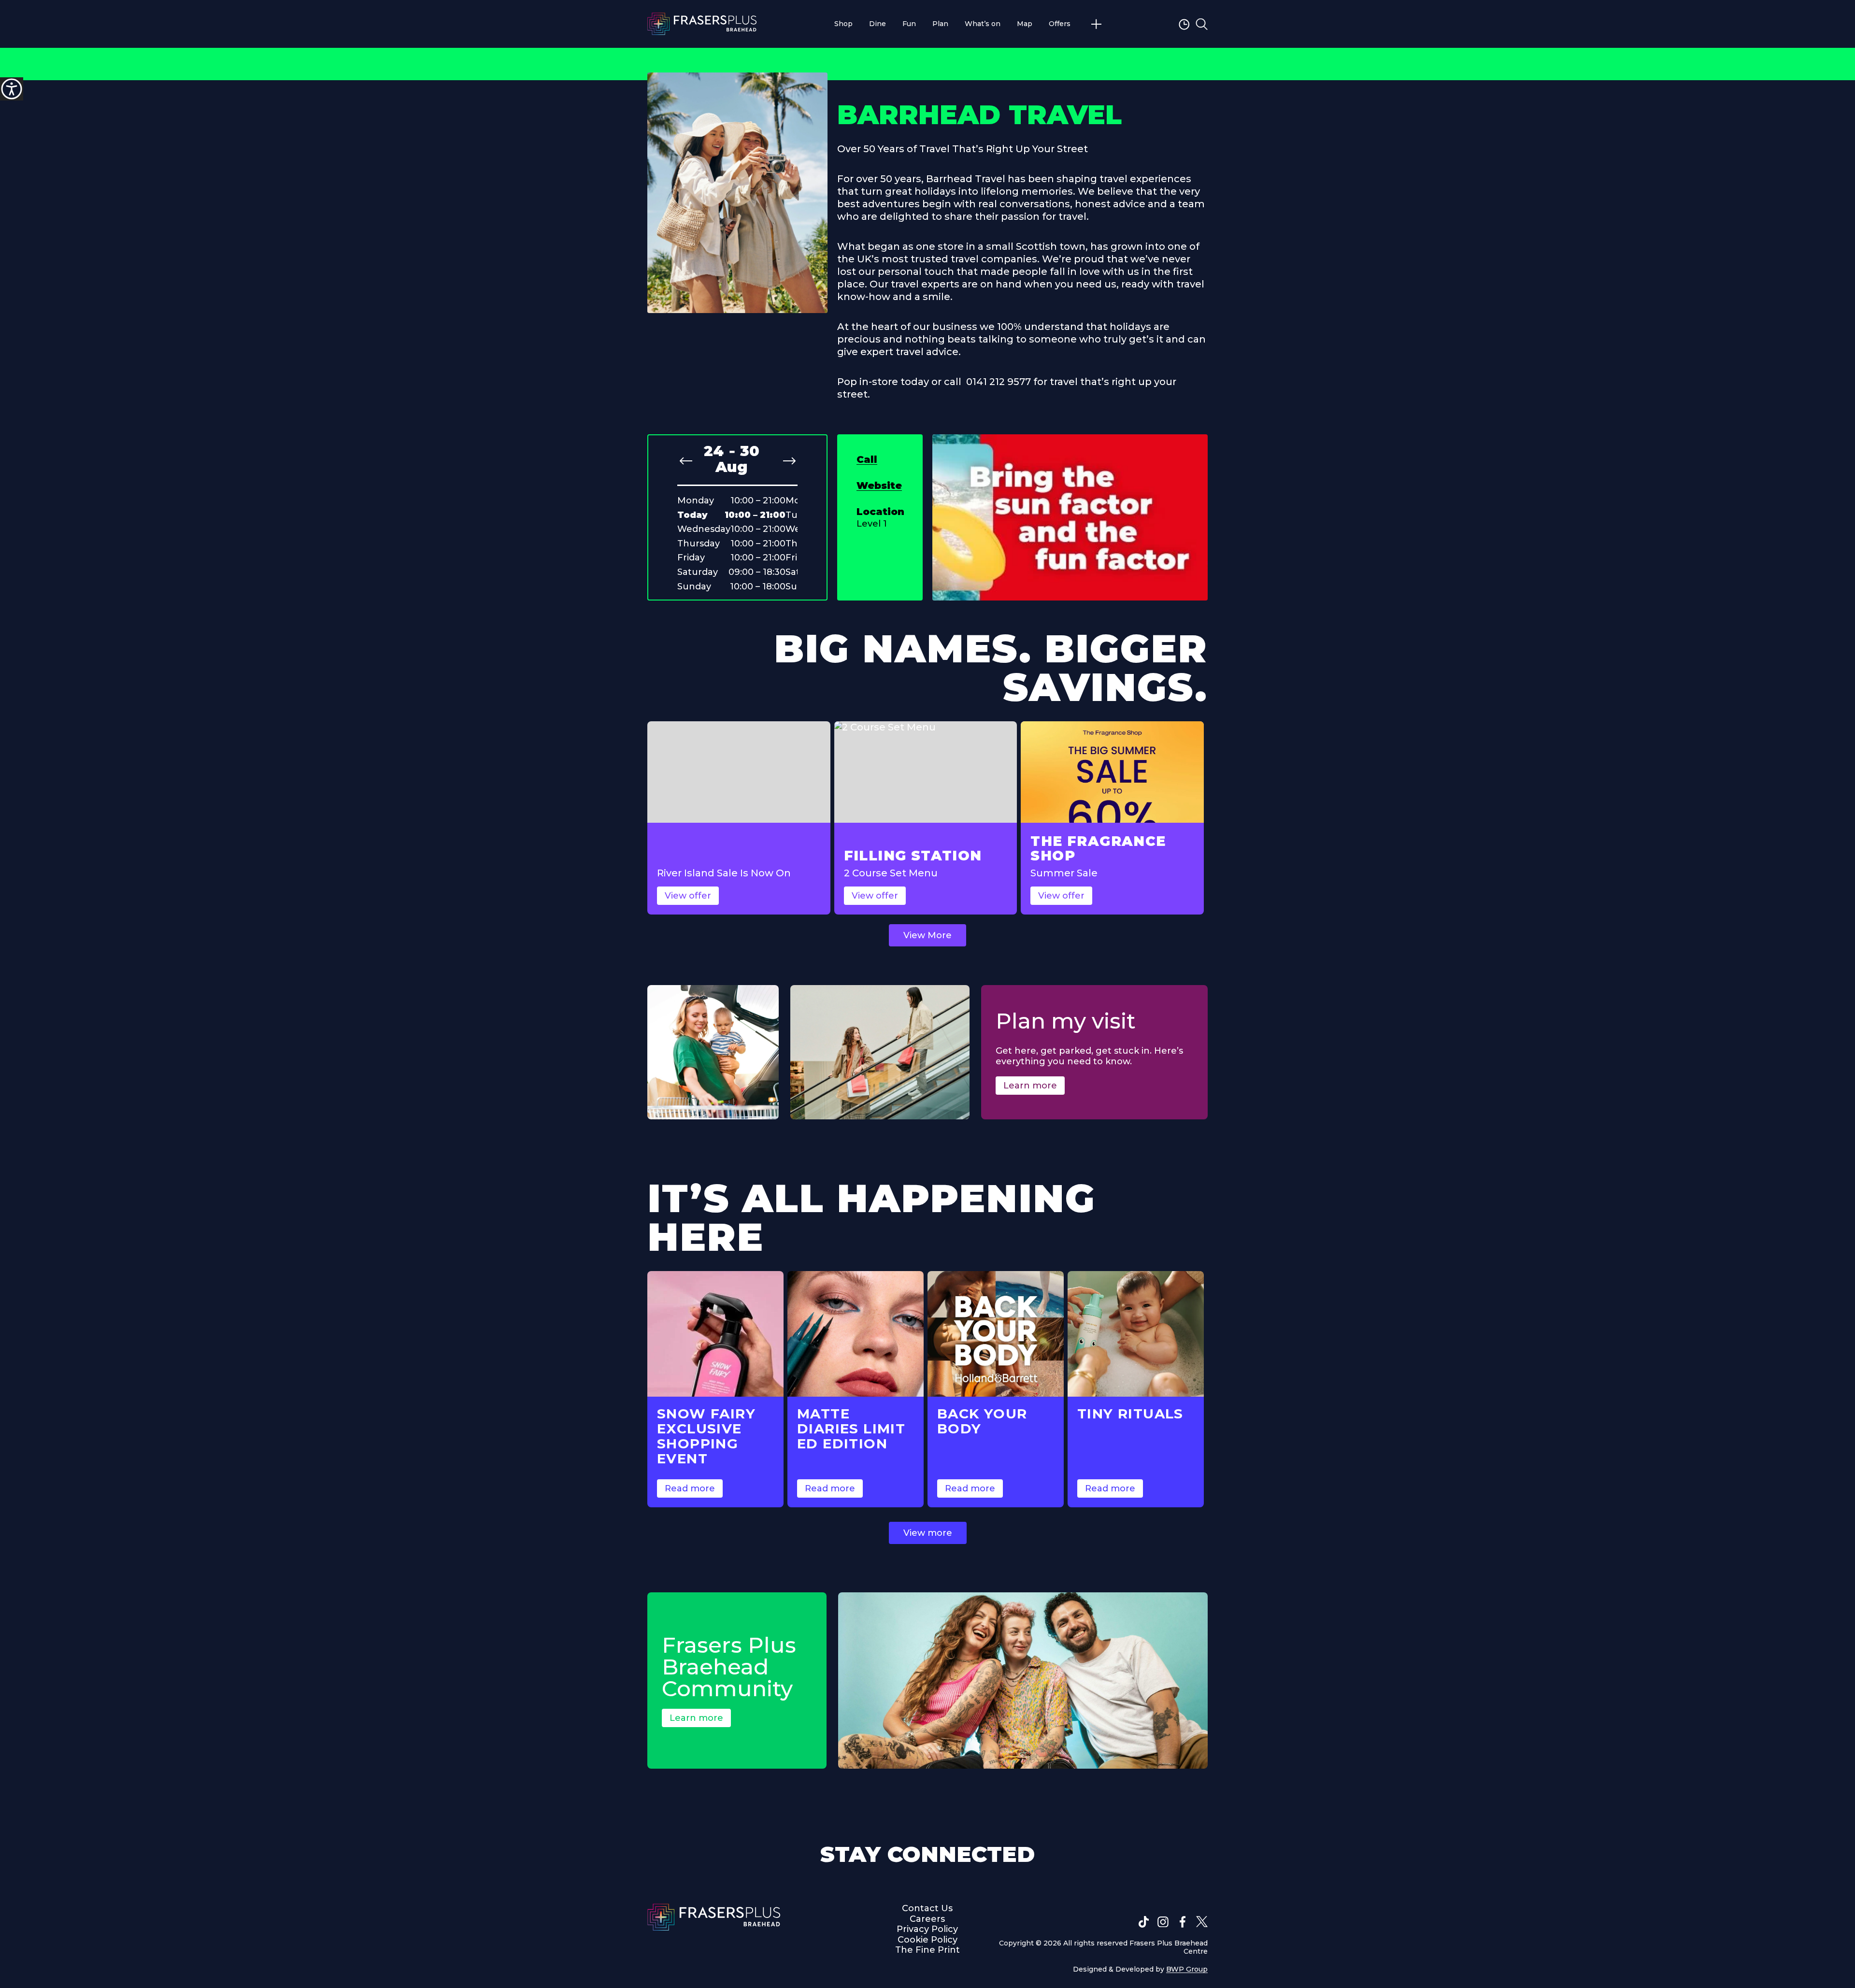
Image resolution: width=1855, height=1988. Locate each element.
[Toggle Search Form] (1202, 24)
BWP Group (1187, 1969)
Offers (1060, 24)
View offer (688, 896)
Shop (843, 24)
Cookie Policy (927, 1940)
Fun (909, 24)
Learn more (1030, 1086)
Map (1025, 24)
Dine (878, 24)
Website (879, 486)
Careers (927, 1919)
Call (867, 459)
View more (928, 1533)
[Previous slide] (686, 461)
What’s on (983, 24)
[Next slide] (789, 461)
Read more (690, 1488)
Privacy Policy (927, 1929)
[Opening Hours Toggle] (1185, 24)
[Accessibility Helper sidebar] (12, 89)
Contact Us (927, 1908)
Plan (940, 24)
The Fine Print (927, 1950)
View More (927, 935)
